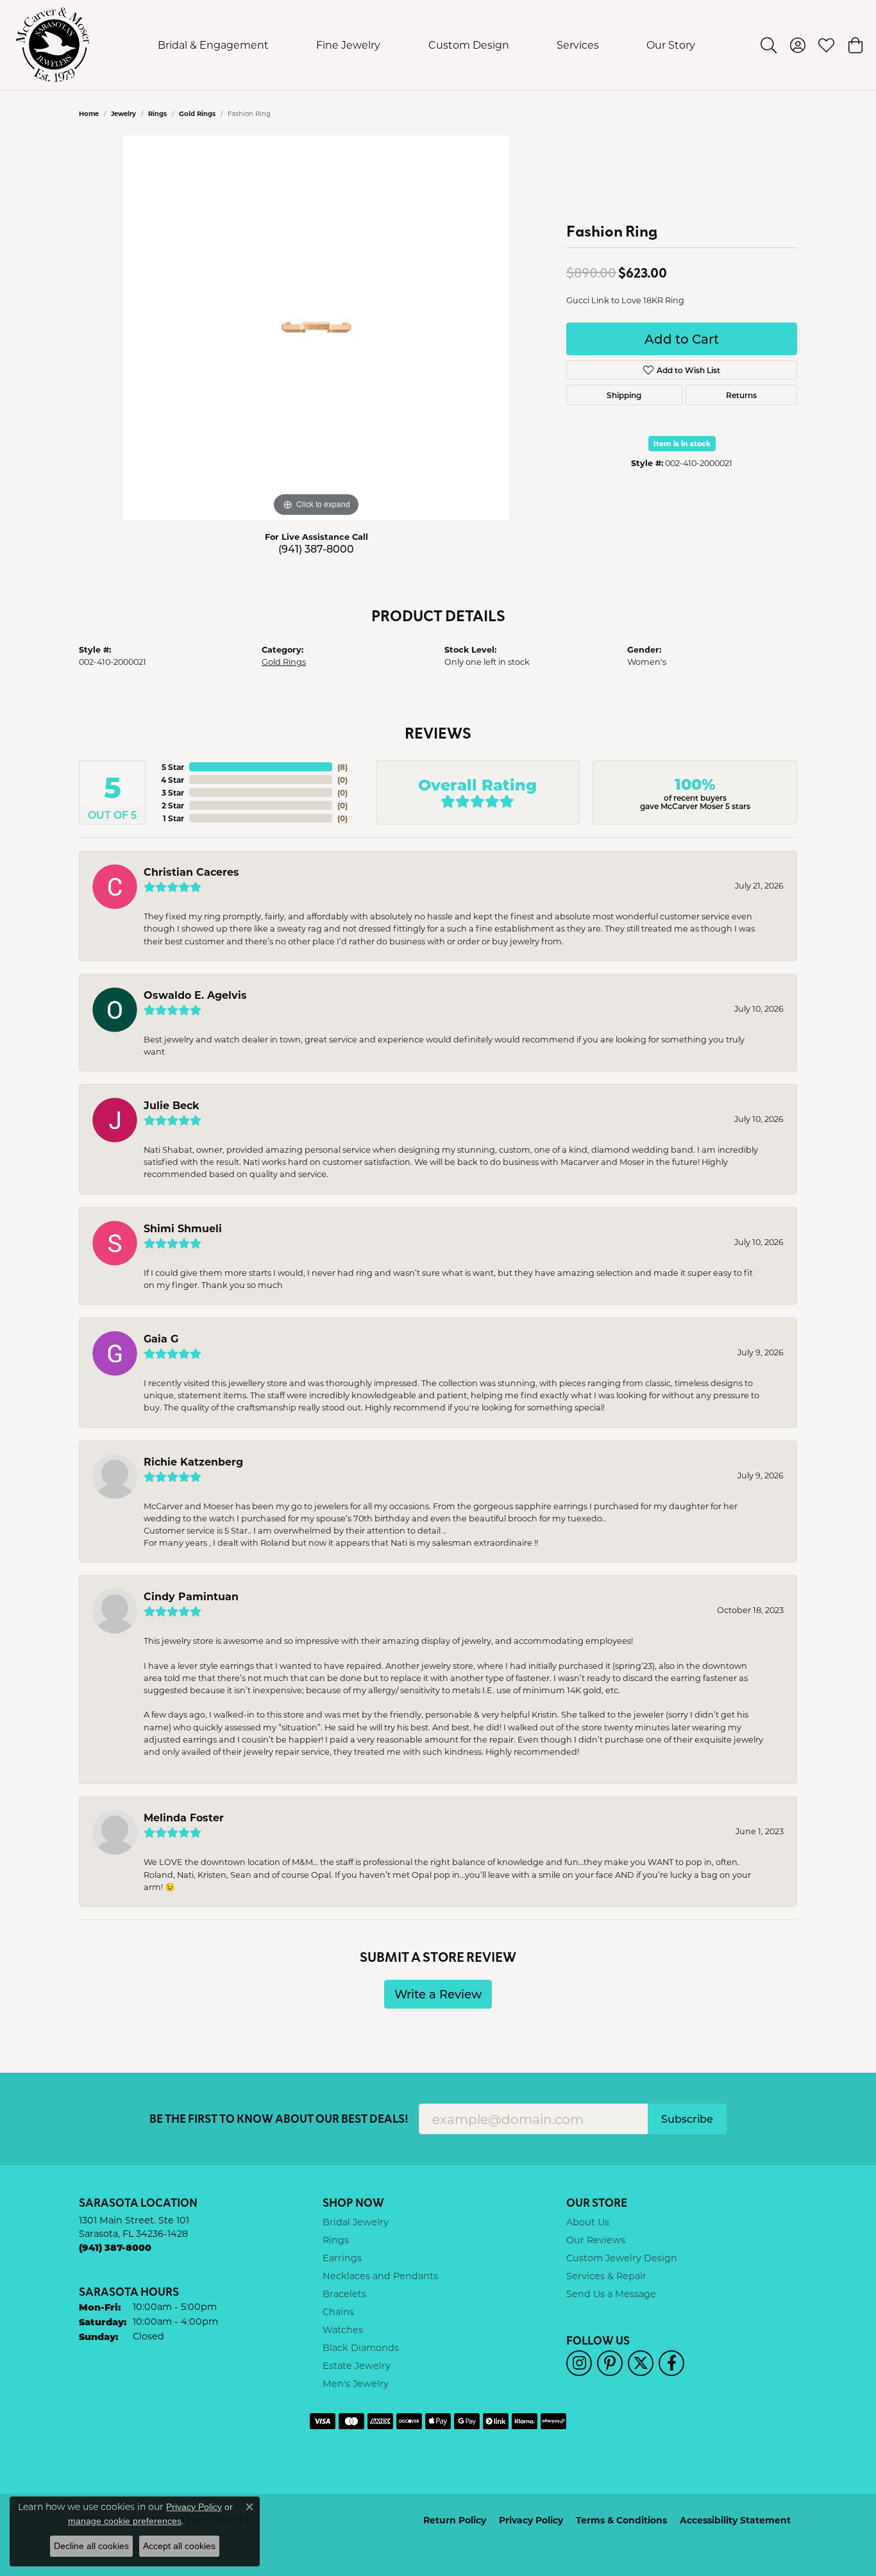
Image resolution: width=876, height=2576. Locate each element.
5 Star (173, 767)
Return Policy (455, 2520)
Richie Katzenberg (193, 1461)
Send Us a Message (611, 2294)
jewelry (123, 113)
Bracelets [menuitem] (344, 2294)
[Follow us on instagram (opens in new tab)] (579, 2363)
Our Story (671, 45)
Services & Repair (606, 2276)
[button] (769, 45)
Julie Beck (172, 1105)
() (342, 767)
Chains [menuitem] (338, 2312)
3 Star (173, 792)
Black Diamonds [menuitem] (361, 2347)
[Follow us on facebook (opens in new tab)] (671, 2363)
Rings (157, 113)
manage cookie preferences (125, 2521)
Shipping (624, 395)
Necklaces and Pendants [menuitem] (380, 2276)
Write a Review (438, 1994)
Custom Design (469, 45)
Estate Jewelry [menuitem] (357, 2365)
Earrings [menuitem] (342, 2258)
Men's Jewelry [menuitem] (356, 2383)
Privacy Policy (531, 2520)
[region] (316, 328)
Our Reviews (596, 2240)
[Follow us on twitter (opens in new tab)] (641, 2363)
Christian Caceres (191, 872)
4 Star (173, 780)
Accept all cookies (179, 2546)
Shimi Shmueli (183, 1228)
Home (89, 113)
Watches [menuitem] (343, 2329)
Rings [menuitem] (336, 2240)
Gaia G (161, 1338)
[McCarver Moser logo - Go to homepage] (53, 45)
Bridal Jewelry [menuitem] (356, 2222)
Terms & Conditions (621, 2520)
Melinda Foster (184, 1817)
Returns (741, 395)
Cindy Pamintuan (191, 1596)
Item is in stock (682, 443)
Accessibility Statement (735, 2520)
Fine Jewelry (348, 45)
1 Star (173, 818)
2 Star (173, 805)
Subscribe (687, 2119)
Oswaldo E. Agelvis (195, 995)
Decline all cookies (91, 2546)
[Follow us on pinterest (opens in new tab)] (610, 2363)
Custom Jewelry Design (622, 2258)
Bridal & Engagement (213, 45)
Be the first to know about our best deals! (279, 2119)
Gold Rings (197, 113)
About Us (588, 2222)
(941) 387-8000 (316, 548)
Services (578, 45)
